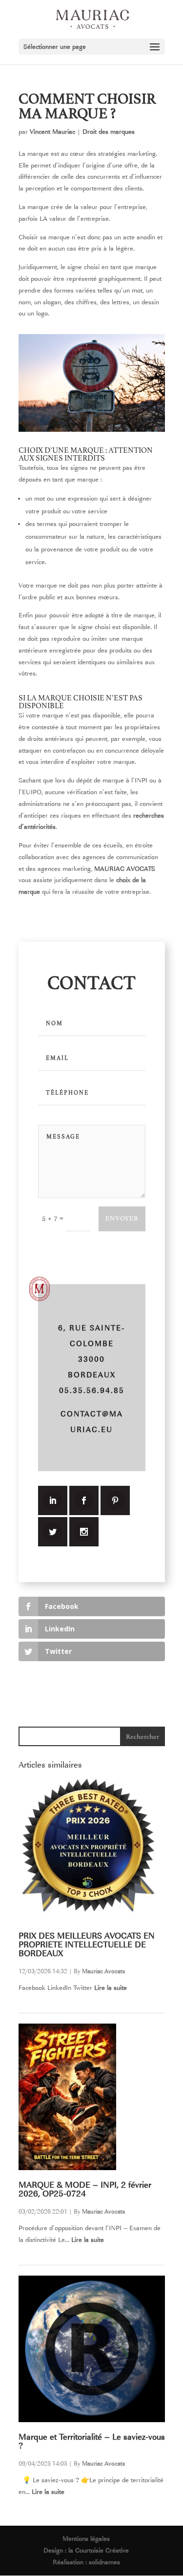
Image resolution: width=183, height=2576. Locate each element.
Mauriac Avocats (103, 1971)
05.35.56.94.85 (92, 1391)
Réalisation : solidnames (86, 2562)
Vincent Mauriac (52, 132)
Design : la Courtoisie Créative (86, 2550)
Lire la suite (111, 1988)
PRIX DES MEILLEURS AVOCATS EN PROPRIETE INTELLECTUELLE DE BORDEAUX (87, 1945)
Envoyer (122, 1218)
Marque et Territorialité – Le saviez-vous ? (92, 2441)
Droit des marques (109, 132)
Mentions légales (86, 2539)
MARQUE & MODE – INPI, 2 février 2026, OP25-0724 (85, 2189)
